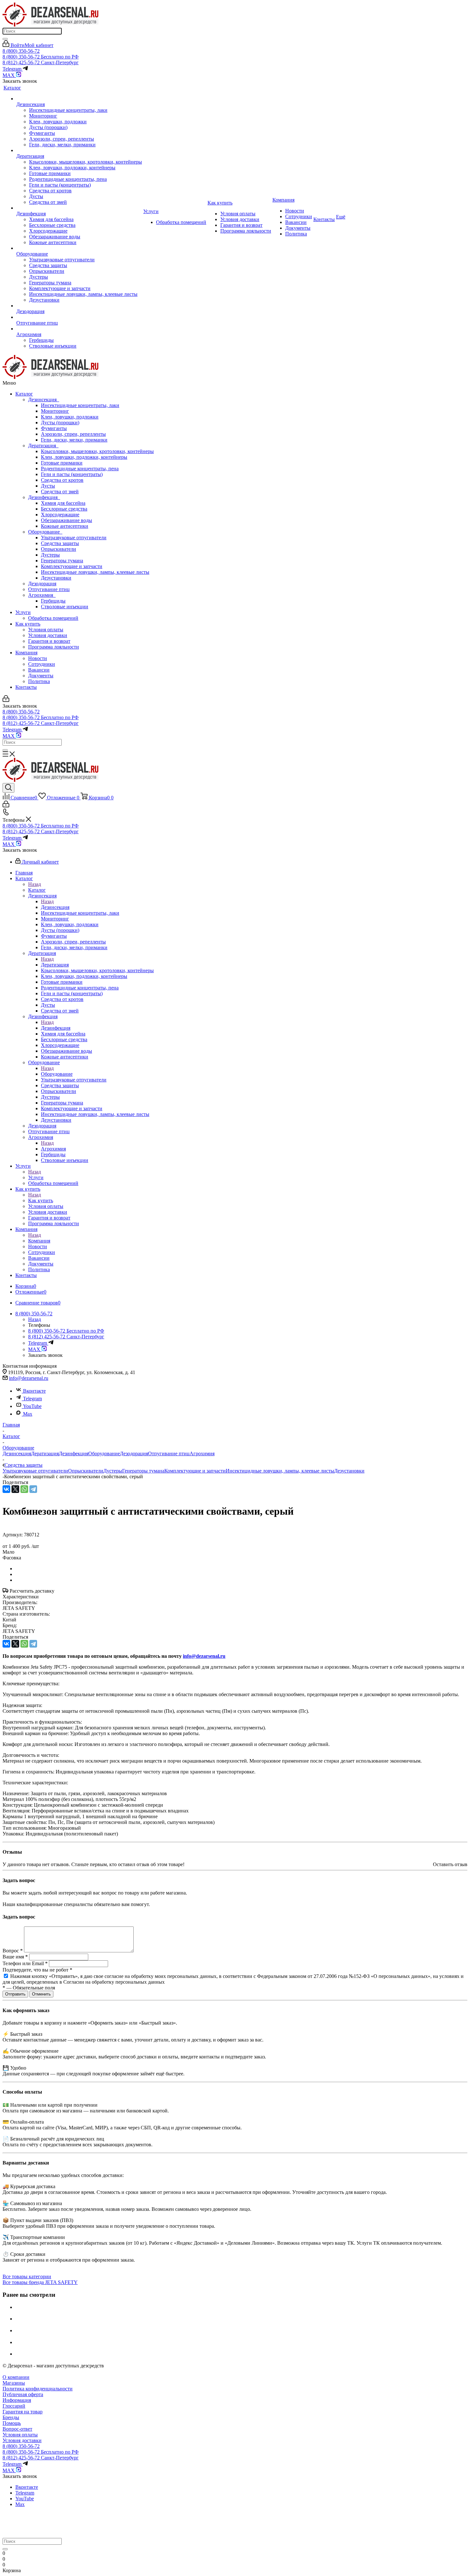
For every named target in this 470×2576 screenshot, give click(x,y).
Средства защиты (60, 543)
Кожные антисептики (65, 526)
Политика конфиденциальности (38, 2389)
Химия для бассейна (63, 503)
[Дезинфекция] (79, 208)
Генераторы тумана (62, 561)
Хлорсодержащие (60, 515)
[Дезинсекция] (79, 99)
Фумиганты (54, 428)
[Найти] (5, 39)
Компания (26, 653)
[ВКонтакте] (6, 1489)
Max (28, 1414)
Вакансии (39, 670)
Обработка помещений (53, 618)
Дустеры (50, 555)
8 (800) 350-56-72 (21, 51)
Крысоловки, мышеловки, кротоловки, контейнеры (97, 451)
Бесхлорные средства (64, 509)
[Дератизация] (79, 150)
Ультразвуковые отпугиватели (74, 538)
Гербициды (53, 601)
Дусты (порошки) (60, 423)
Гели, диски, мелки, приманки (74, 440)
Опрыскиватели (59, 549)
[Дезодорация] (79, 306)
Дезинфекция (44, 497)
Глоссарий (14, 2406)
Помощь (12, 2423)
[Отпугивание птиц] (79, 317)
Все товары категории (27, 2276)
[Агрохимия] (79, 329)
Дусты (48, 486)
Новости (38, 658)
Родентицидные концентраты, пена (80, 469)
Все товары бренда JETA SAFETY (40, 2282)
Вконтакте (34, 1391)
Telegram (32, 1399)
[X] (15, 1489)
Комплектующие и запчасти (72, 566)
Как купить (28, 624)
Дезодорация (42, 584)
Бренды (11, 2417)
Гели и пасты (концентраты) (72, 474)
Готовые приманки (62, 463)
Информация (17, 2400)
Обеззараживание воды (67, 520)
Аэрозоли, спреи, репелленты (73, 434)
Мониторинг (55, 411)
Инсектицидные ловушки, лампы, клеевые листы (95, 572)
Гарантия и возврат (49, 641)
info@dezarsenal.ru (29, 1378)
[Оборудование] (79, 248)
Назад (35, 884)
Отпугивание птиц (49, 589)
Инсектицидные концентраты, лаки (80, 405)
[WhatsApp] (24, 1489)
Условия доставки (48, 635)
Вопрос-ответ (17, 2429)
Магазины (14, 2383)
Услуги (23, 612)
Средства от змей (60, 492)
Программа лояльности (54, 647)
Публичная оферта (23, 2394)
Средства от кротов (62, 480)
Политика (39, 681)
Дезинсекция (44, 400)
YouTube (32, 1406)
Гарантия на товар (23, 2412)
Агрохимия (42, 595)
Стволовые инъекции (65, 607)
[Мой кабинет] (6, 700)
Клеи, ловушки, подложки (70, 417)
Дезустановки (56, 578)
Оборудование (45, 532)
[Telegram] (33, 1489)
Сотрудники (42, 664)
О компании (16, 2377)
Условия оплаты (46, 630)
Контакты (26, 687)
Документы (41, 676)
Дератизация (43, 446)
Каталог (24, 394)
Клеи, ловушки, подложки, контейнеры (84, 457)
